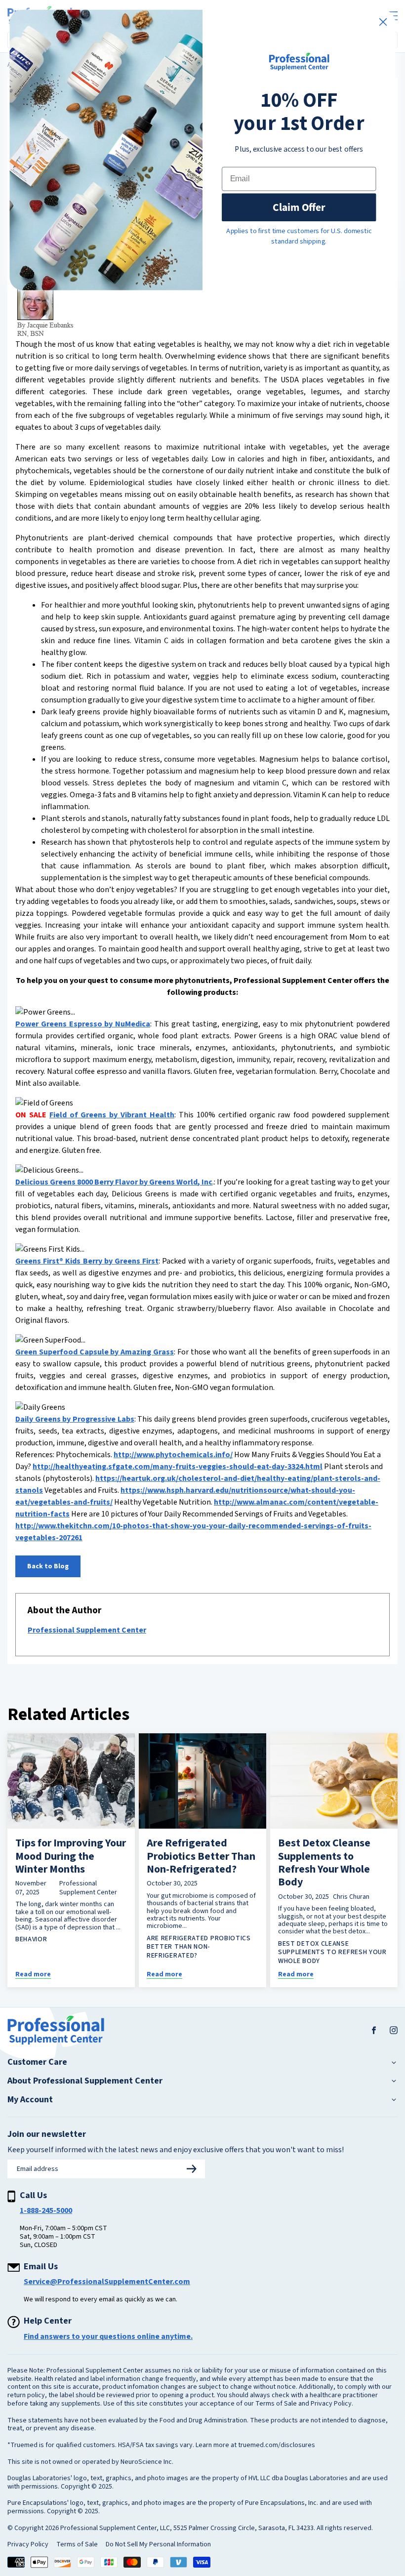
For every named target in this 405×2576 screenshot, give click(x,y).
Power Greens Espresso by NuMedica (83, 1024)
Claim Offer (299, 207)
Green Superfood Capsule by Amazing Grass (95, 1352)
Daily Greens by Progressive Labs (75, 1419)
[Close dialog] (383, 22)
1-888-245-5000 (46, 2210)
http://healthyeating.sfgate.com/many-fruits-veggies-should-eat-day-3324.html (178, 1467)
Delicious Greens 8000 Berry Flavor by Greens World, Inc (114, 1182)
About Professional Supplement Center (85, 2081)
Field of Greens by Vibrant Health (112, 1115)
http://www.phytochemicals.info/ (173, 1455)
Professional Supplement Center (87, 1630)
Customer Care (37, 2062)
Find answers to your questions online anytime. (108, 2336)
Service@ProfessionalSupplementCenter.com (107, 2282)
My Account (30, 2100)
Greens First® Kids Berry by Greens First (87, 1261)
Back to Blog (48, 1566)
